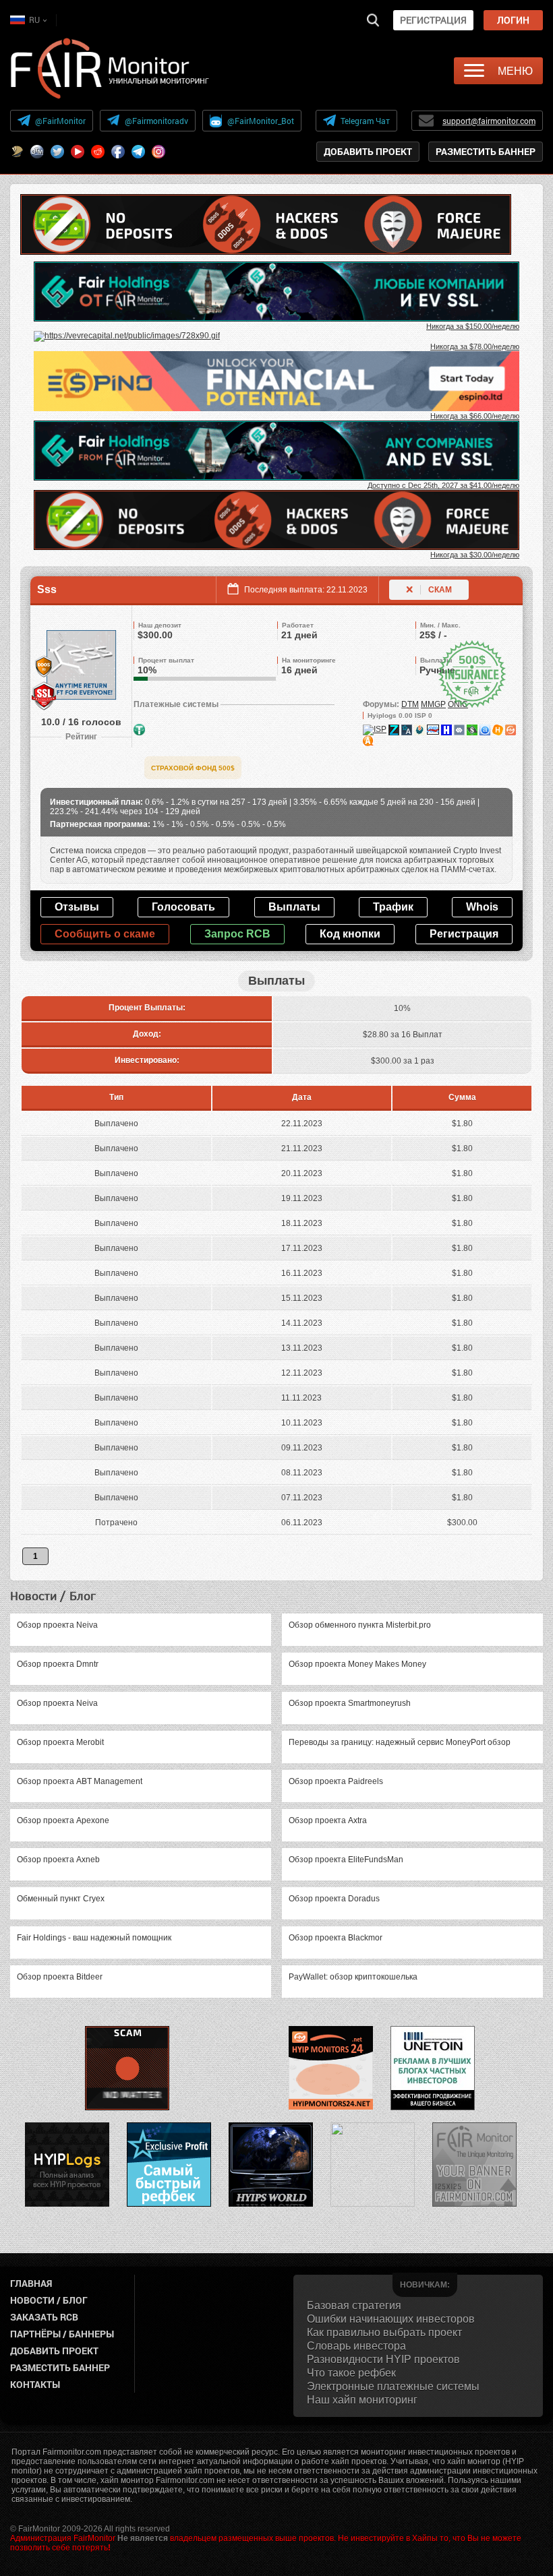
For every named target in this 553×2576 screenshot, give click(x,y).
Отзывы (77, 907)
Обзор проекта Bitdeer (60, 1977)
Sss (47, 589)
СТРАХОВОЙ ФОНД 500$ (193, 768)
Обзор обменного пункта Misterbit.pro (360, 1625)
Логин (513, 20)
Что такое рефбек (351, 2373)
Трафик (393, 907)
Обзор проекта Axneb (58, 1860)
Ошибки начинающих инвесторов (391, 2319)
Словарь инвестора (356, 2346)
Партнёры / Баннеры (62, 2334)
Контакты (35, 2384)
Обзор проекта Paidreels (336, 1781)
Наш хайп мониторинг (362, 2400)
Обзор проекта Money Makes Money (357, 1664)
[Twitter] (57, 152)
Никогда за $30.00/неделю (475, 555)
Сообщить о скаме (105, 934)
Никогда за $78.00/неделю (475, 346)
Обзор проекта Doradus (334, 1899)
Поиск (373, 20)
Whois (482, 907)
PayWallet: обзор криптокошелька (353, 1977)
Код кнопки (350, 934)
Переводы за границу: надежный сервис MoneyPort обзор (400, 1742)
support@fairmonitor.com (489, 121)
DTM (410, 704)
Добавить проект (368, 151)
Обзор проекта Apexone (63, 1820)
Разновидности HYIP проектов (383, 2359)
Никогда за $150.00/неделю (473, 326)
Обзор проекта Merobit (60, 1742)
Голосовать (183, 907)
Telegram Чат (365, 121)
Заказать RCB (44, 2317)
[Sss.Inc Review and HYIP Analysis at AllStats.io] (407, 729)
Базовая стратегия (354, 2305)
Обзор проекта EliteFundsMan (346, 1860)
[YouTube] (78, 152)
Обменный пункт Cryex (61, 1899)
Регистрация (433, 20)
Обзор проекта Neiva (57, 1625)
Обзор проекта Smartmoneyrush (350, 1703)
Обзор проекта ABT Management (80, 1781)
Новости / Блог (49, 2300)
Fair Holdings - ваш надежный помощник (94, 1938)
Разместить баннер (486, 151)
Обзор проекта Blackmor (336, 1938)
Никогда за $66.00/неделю (475, 416)
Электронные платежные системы (393, 2386)
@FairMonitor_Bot (261, 121)
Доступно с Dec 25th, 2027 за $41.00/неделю (443, 485)
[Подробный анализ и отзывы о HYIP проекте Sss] (394, 729)
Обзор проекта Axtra (328, 1820)
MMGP (433, 704)
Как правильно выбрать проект (384, 2332)
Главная (31, 2283)
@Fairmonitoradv (156, 121)
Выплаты (294, 907)
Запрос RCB (237, 934)
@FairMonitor (60, 121)
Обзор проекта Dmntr (58, 1664)
